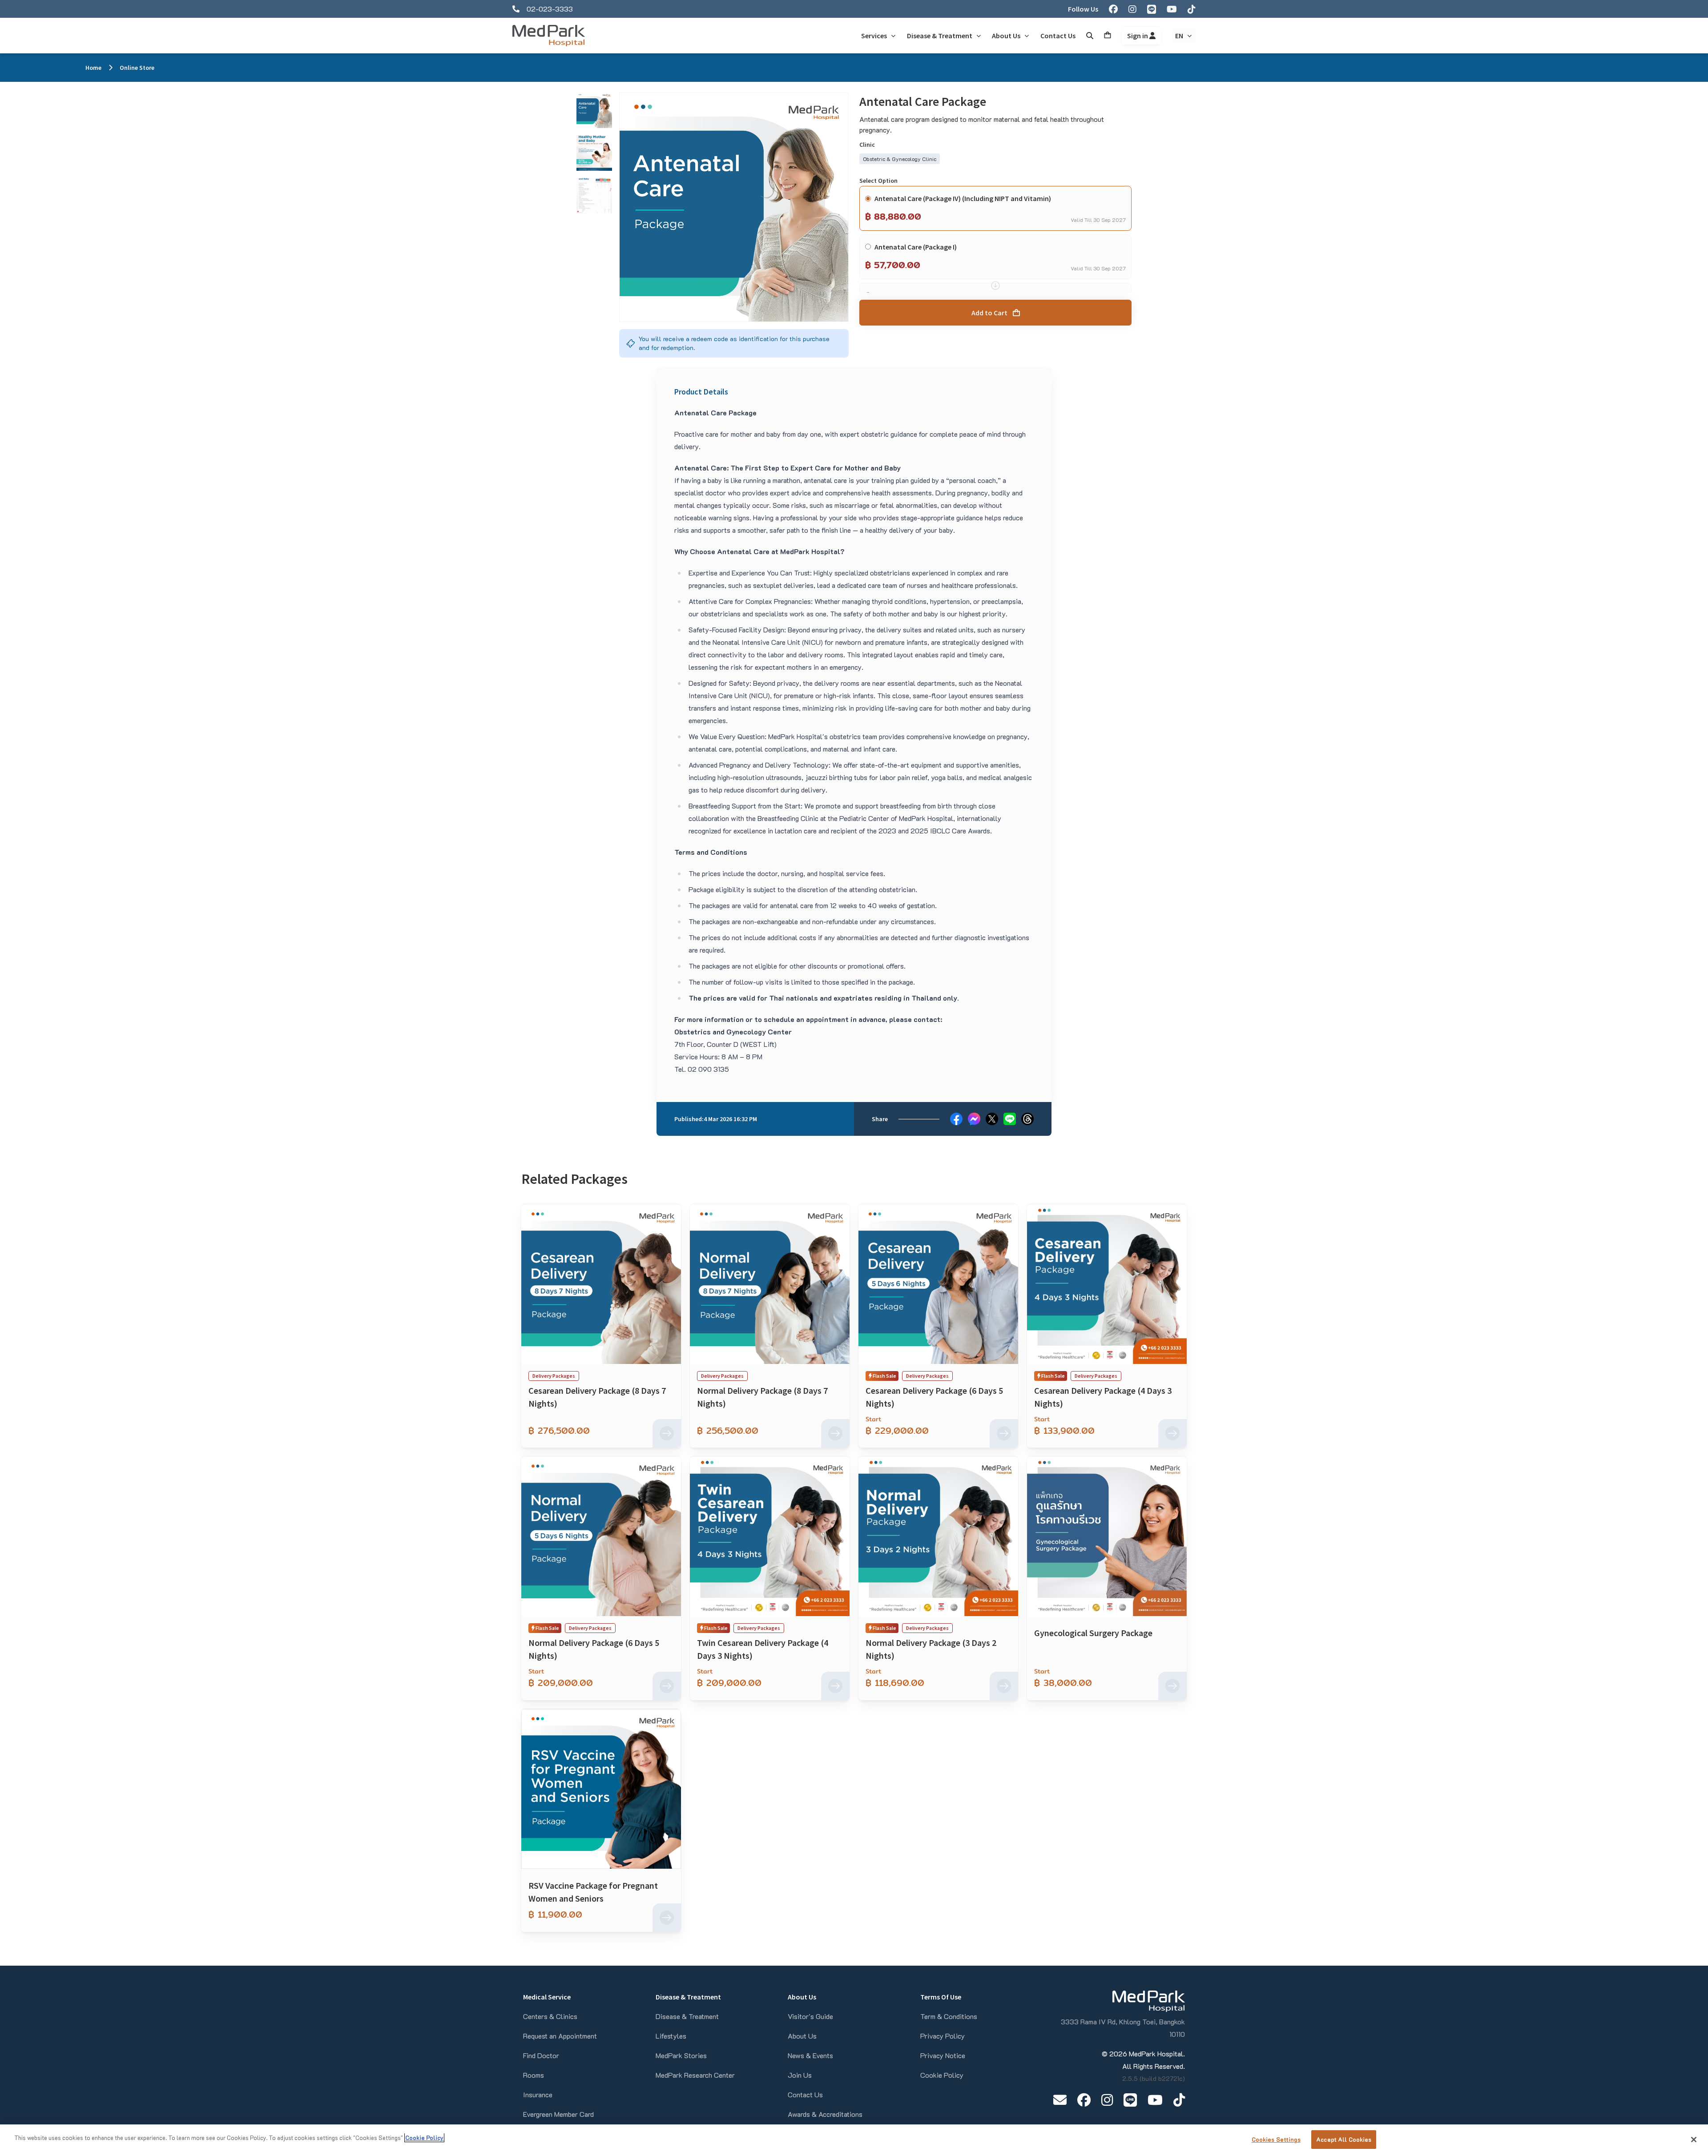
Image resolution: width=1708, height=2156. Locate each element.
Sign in (1138, 36)
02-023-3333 (550, 9)
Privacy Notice (943, 2055)
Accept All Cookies (1344, 2139)
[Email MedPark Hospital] (1060, 2100)
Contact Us (805, 2094)
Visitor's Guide (810, 2016)
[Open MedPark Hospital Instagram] (1107, 2100)
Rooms (534, 2075)
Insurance (538, 2094)
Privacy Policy (943, 2036)
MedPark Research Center (695, 2075)
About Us (802, 2036)
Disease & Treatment (687, 2016)
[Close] (1694, 2140)
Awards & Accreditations (825, 2114)
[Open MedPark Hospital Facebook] (1084, 2100)
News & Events (810, 2055)
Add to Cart (989, 313)
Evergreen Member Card (558, 2114)
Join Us (800, 2075)
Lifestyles (671, 2036)
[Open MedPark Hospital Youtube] (1155, 2100)
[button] (594, 110)
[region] (854, 2140)
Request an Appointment (560, 2036)
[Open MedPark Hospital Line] (1130, 2100)
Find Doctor (541, 2055)
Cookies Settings (1276, 2139)
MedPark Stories (681, 2055)
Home (93, 68)
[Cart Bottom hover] (1108, 36)
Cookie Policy (942, 2075)
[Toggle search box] (1090, 36)
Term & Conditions (949, 2016)
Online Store (137, 68)
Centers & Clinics (550, 2016)
